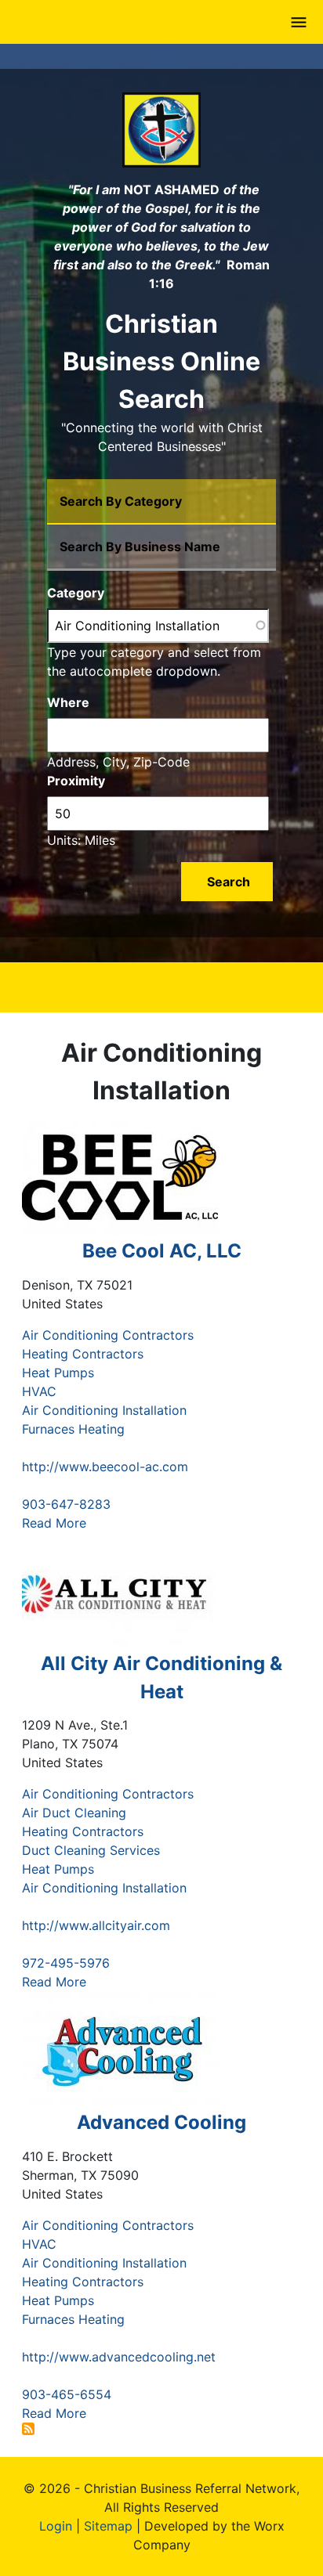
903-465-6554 (67, 2394)
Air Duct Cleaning (74, 1813)
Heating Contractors (83, 1354)
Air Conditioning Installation (104, 1410)
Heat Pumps (58, 1373)
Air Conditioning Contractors (108, 1335)
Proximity (76, 781)
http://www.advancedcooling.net (119, 2357)
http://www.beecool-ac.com (105, 1467)
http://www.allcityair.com (96, 1925)
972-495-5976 (66, 1963)
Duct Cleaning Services (91, 1850)
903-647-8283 (66, 1504)
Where (68, 702)
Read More (54, 1523)
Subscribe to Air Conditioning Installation (28, 2429)
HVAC (39, 1391)
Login (56, 2526)
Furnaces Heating (73, 1429)
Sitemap (108, 2526)
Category (76, 593)
